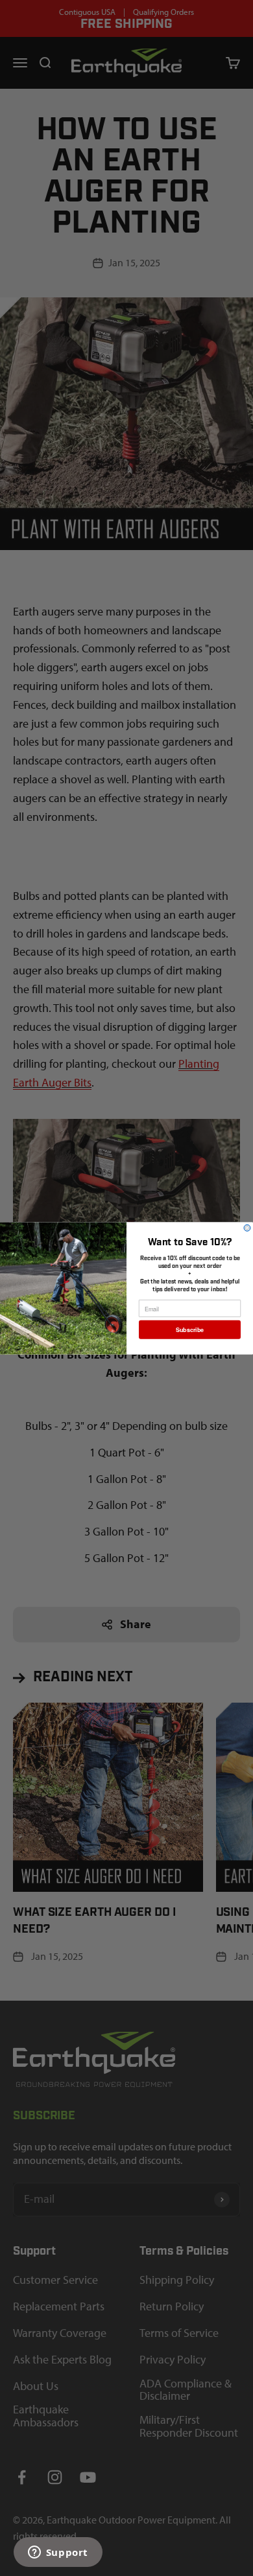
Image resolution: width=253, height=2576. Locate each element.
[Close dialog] (247, 1228)
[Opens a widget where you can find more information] (58, 2553)
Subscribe (190, 1329)
